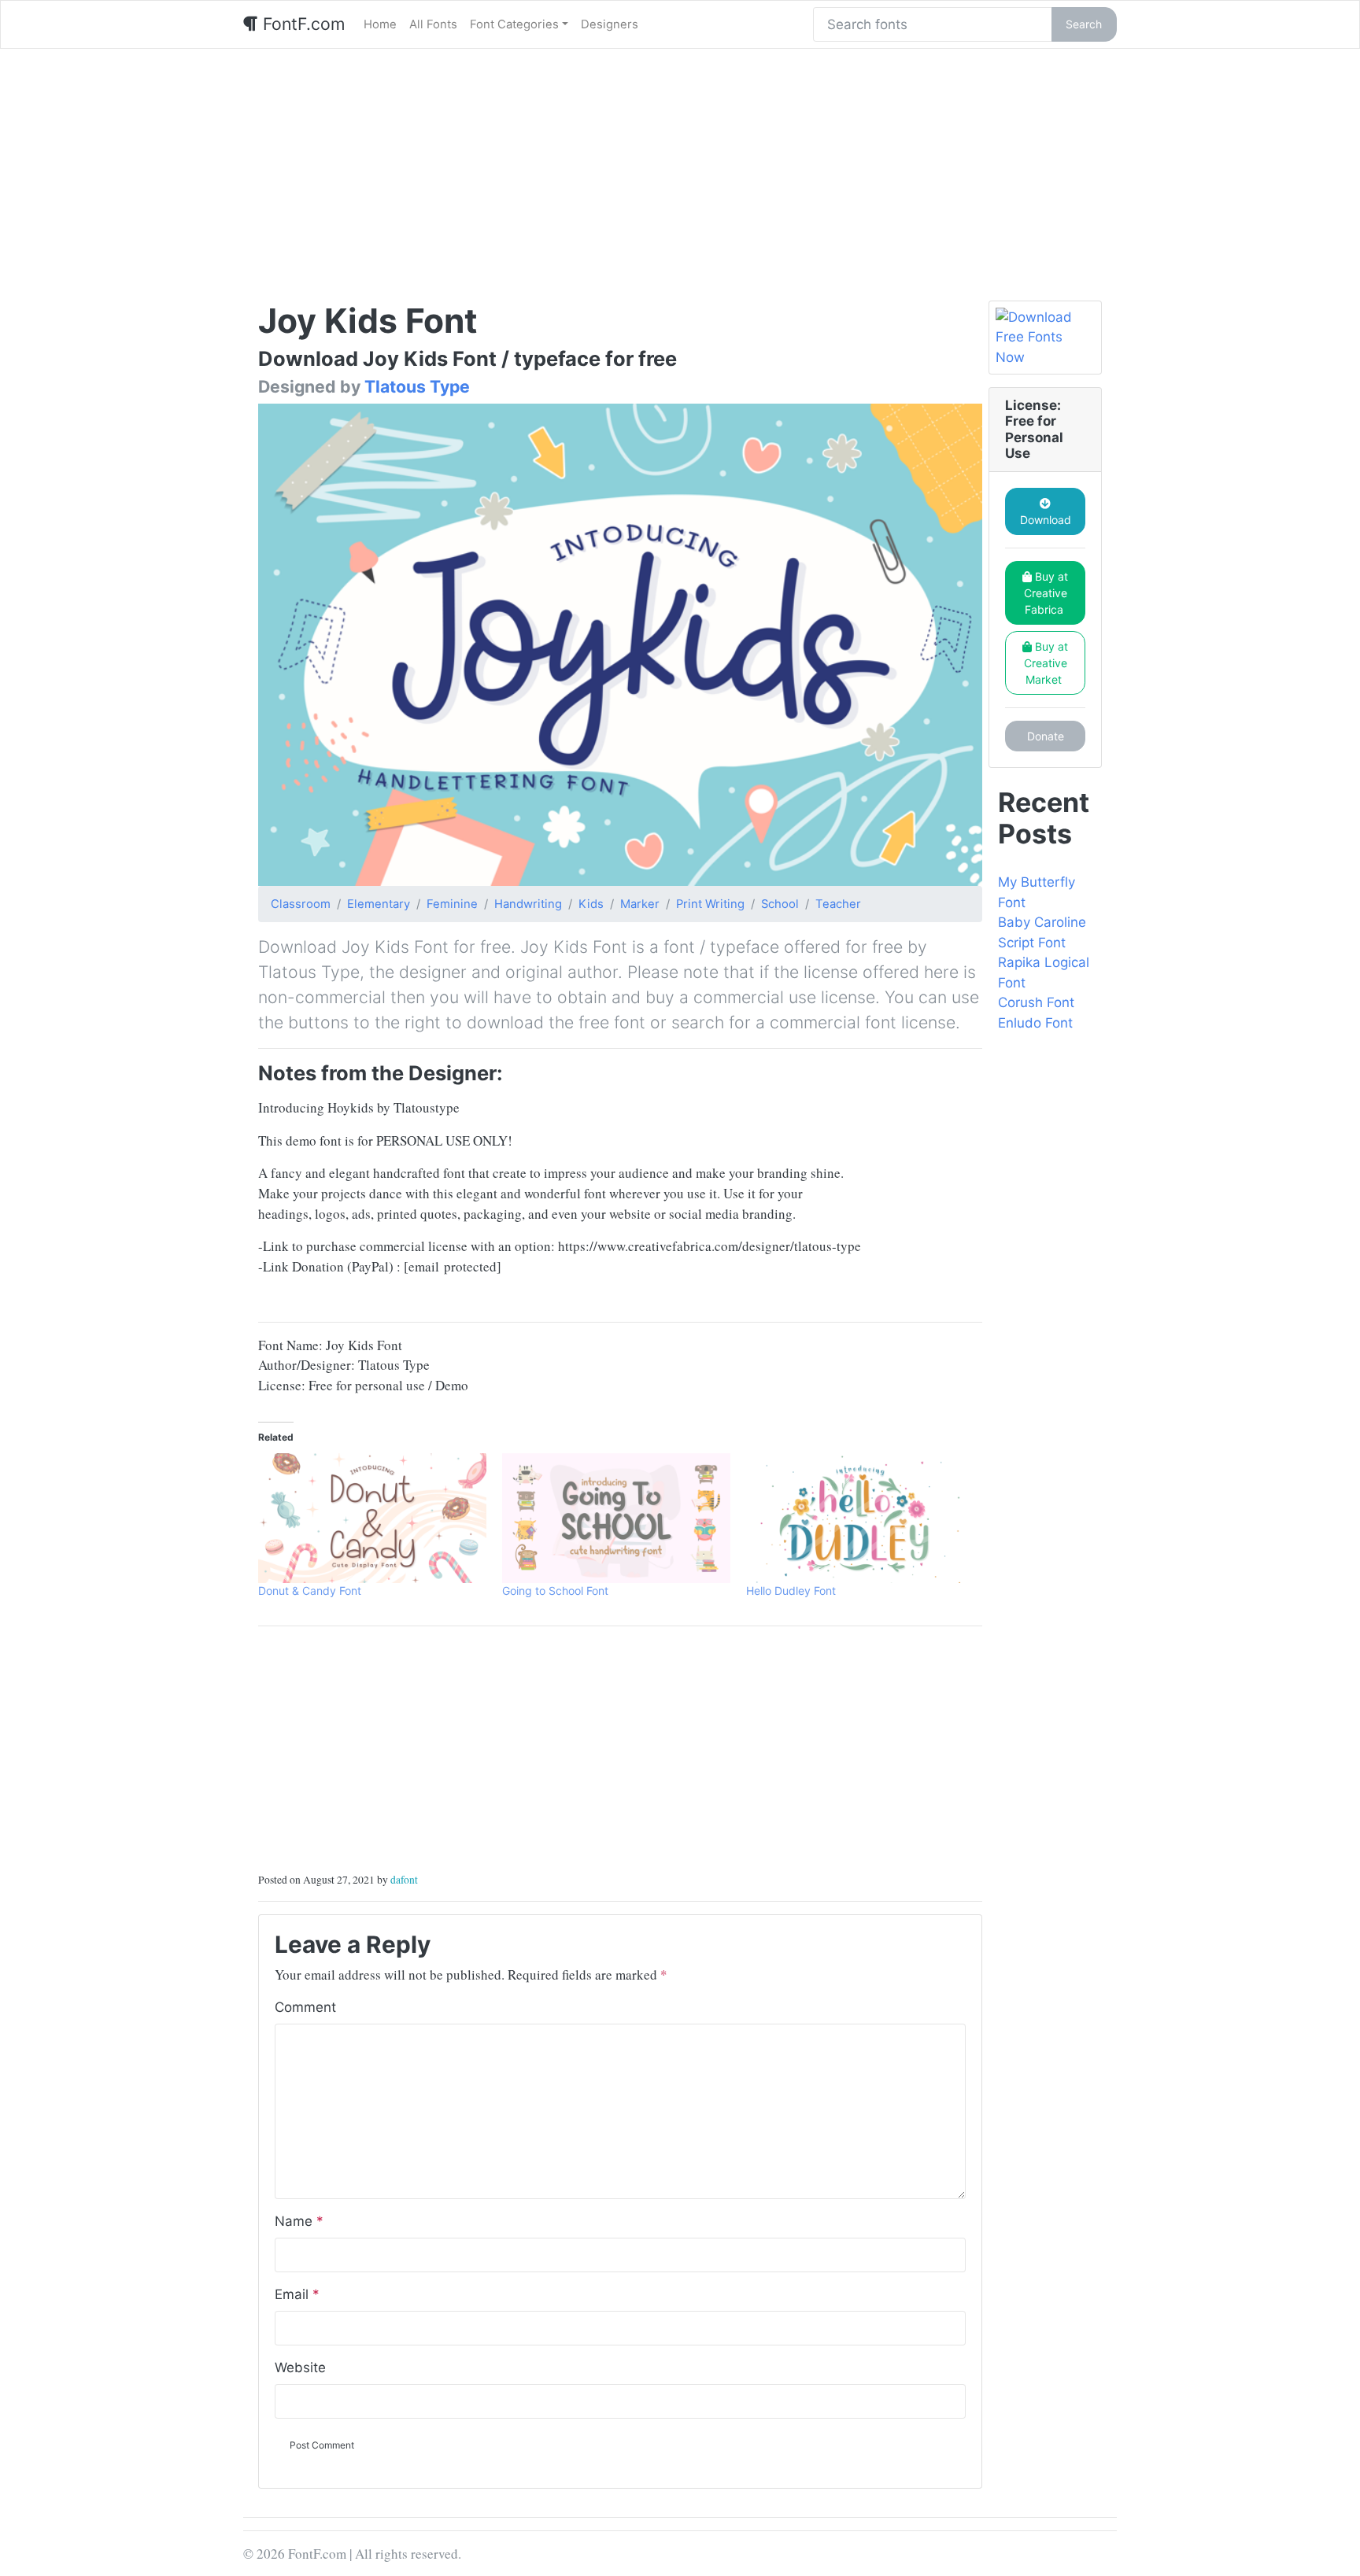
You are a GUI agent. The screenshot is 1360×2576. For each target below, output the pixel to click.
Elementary (379, 904)
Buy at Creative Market (1046, 663)
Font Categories (514, 24)
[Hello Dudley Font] (860, 1519)
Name (299, 2221)
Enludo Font (1035, 1023)
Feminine (452, 904)
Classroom (301, 904)
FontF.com (301, 24)
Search (1084, 24)
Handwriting (528, 904)
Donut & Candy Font (310, 1591)
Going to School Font (555, 1591)
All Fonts (433, 24)
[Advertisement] (680, 167)
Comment (305, 2007)
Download (1046, 520)
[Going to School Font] (616, 1519)
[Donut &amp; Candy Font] (372, 1519)
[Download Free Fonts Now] (1045, 338)
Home (380, 24)
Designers (610, 24)
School (780, 904)
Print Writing (710, 904)
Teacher (838, 904)
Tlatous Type (417, 386)
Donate (1046, 736)
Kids (591, 904)
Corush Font (1036, 1002)
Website (300, 2367)
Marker (640, 904)
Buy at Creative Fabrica (1046, 593)
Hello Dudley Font (791, 1591)
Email (297, 2294)
